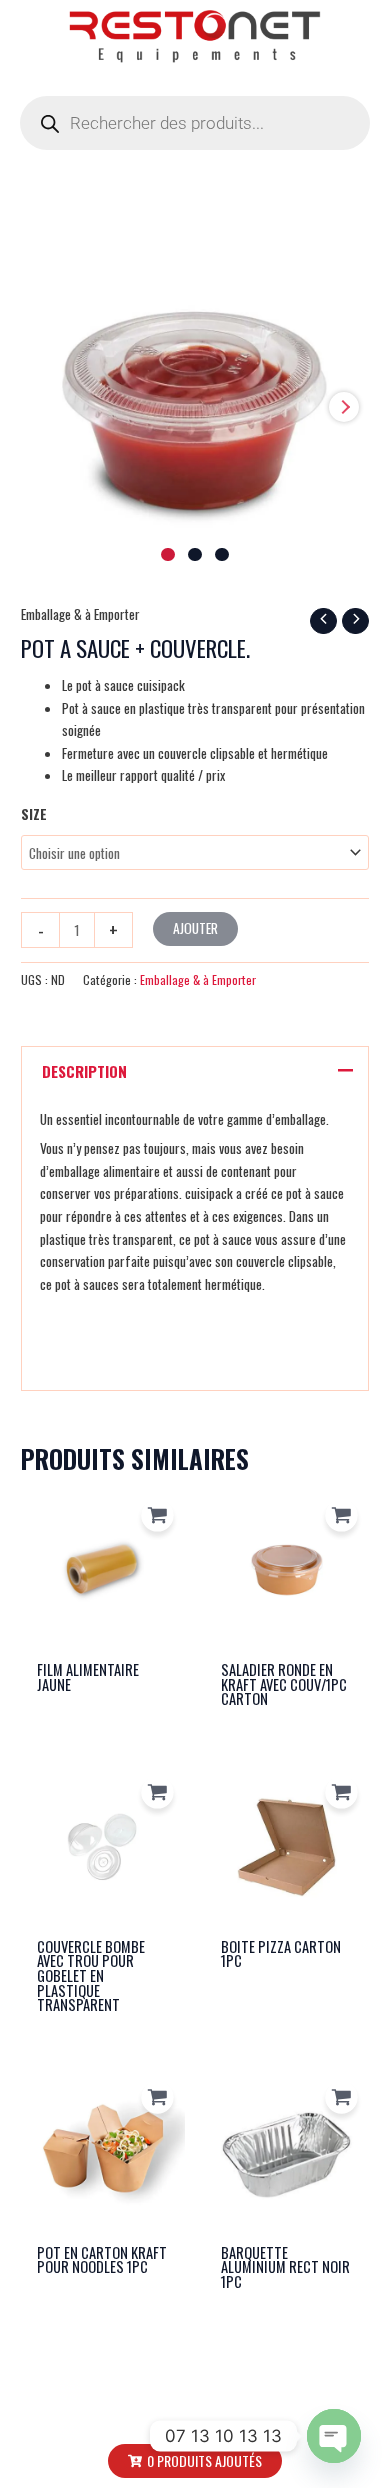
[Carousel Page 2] (195, 555)
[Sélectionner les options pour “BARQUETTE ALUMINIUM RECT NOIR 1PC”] (341, 2098)
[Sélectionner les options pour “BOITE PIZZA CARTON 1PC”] (341, 1792)
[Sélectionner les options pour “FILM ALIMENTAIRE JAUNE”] (157, 1515)
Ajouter (195, 928)
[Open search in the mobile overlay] (195, 123)
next (344, 407)
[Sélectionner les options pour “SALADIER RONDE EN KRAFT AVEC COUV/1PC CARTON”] (341, 1515)
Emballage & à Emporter (80, 614)
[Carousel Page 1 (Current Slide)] (168, 555)
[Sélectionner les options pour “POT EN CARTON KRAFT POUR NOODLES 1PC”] (157, 2098)
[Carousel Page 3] (222, 555)
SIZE (34, 814)
